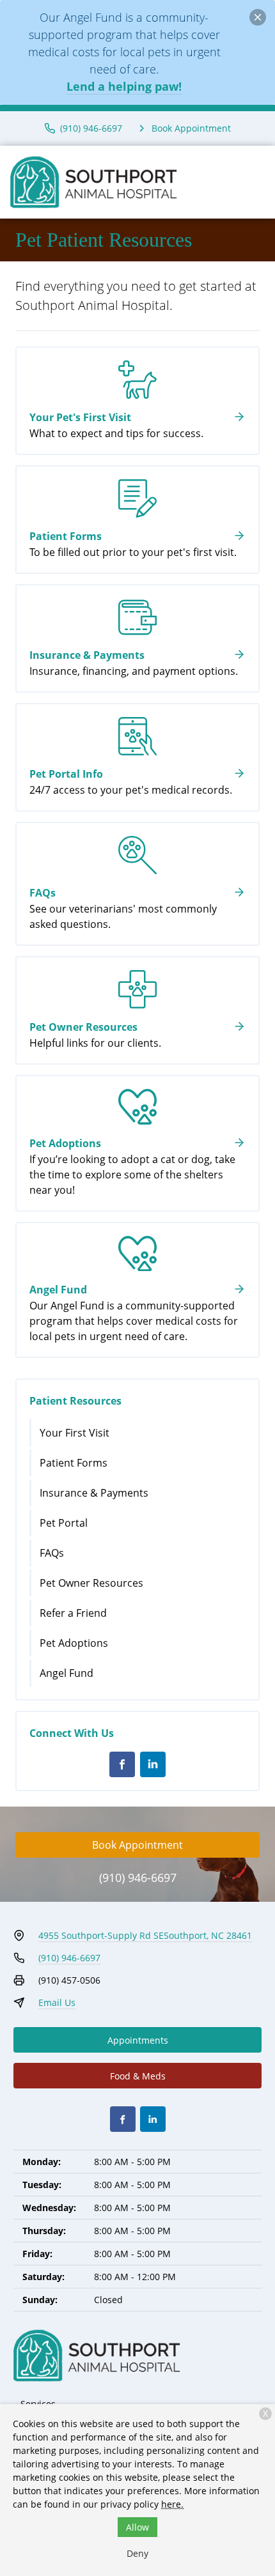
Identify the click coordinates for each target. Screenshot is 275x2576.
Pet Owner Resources (91, 1583)
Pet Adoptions (74, 1643)
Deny (137, 2553)
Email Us (57, 2002)
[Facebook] (122, 1764)
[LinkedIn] (153, 1764)
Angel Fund (67, 1673)
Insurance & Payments (94, 1493)
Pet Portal (64, 1523)
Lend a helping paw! (124, 86)
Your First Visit (75, 1433)
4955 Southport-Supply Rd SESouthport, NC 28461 (145, 1935)
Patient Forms (74, 1463)
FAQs (52, 1553)
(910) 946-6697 (138, 1878)
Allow (137, 2527)
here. (172, 2504)
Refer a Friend (73, 1613)
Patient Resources (75, 1401)
